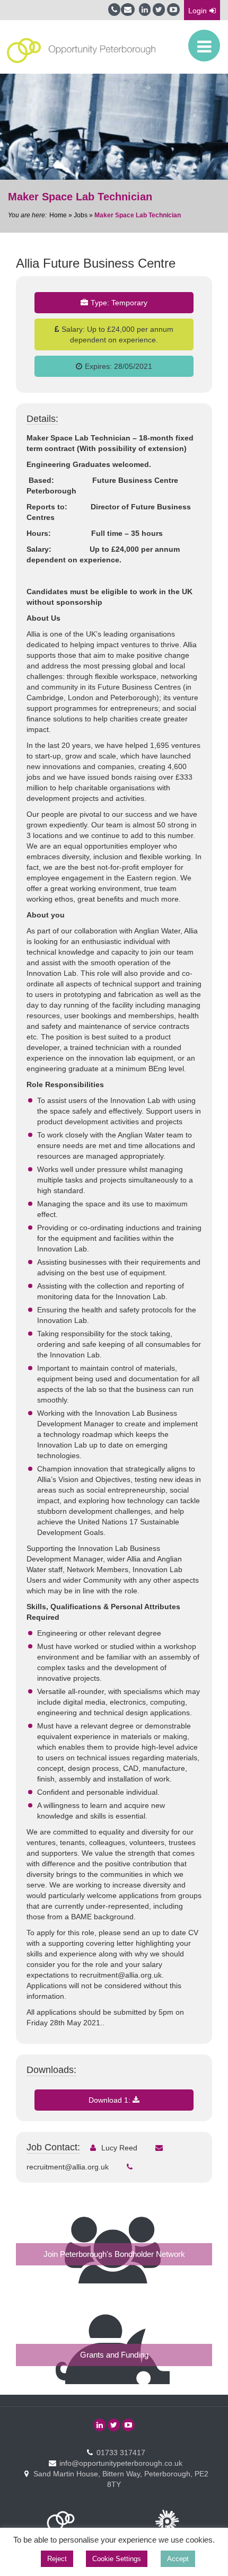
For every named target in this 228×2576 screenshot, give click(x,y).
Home (58, 215)
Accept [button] (178, 2559)
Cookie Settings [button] (117, 2559)
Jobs (81, 215)
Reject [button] (57, 2559)
